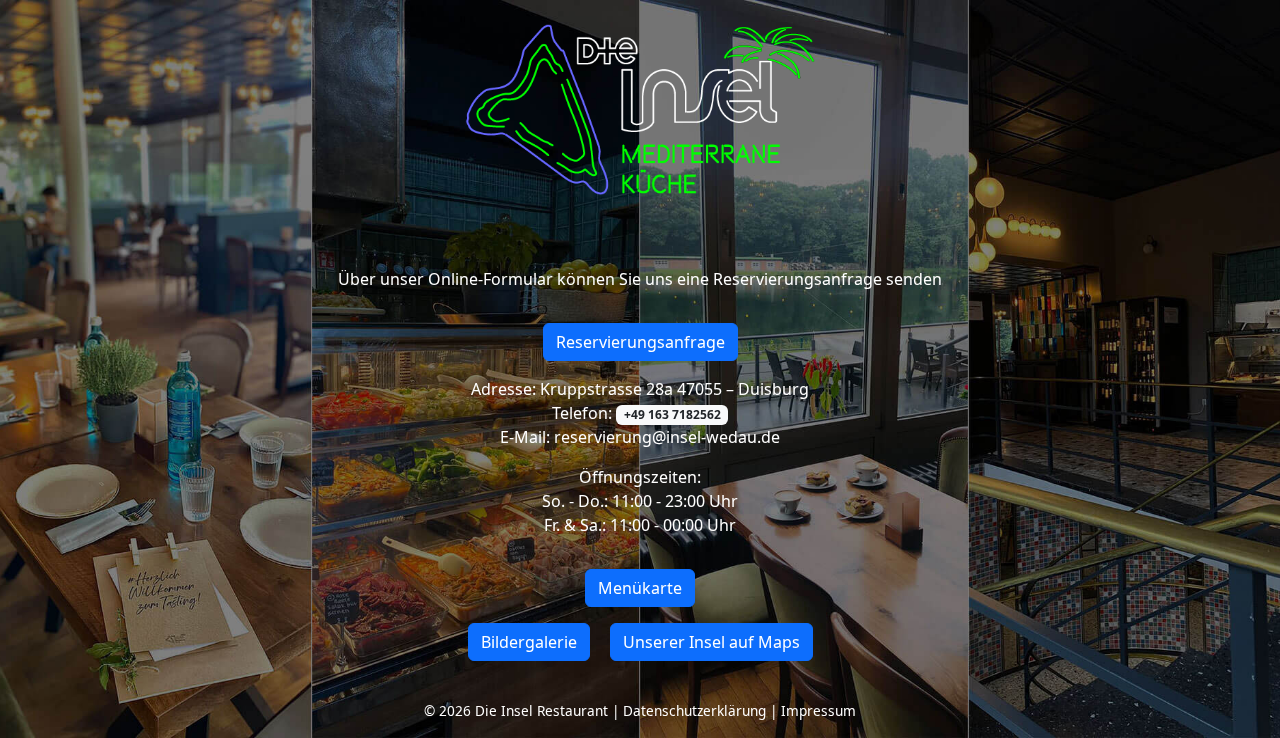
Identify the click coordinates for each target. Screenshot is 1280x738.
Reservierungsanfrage (640, 342)
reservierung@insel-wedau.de (665, 437)
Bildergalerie (529, 642)
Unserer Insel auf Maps (711, 642)
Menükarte (640, 588)
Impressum (818, 710)
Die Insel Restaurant (541, 710)
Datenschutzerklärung (694, 710)
